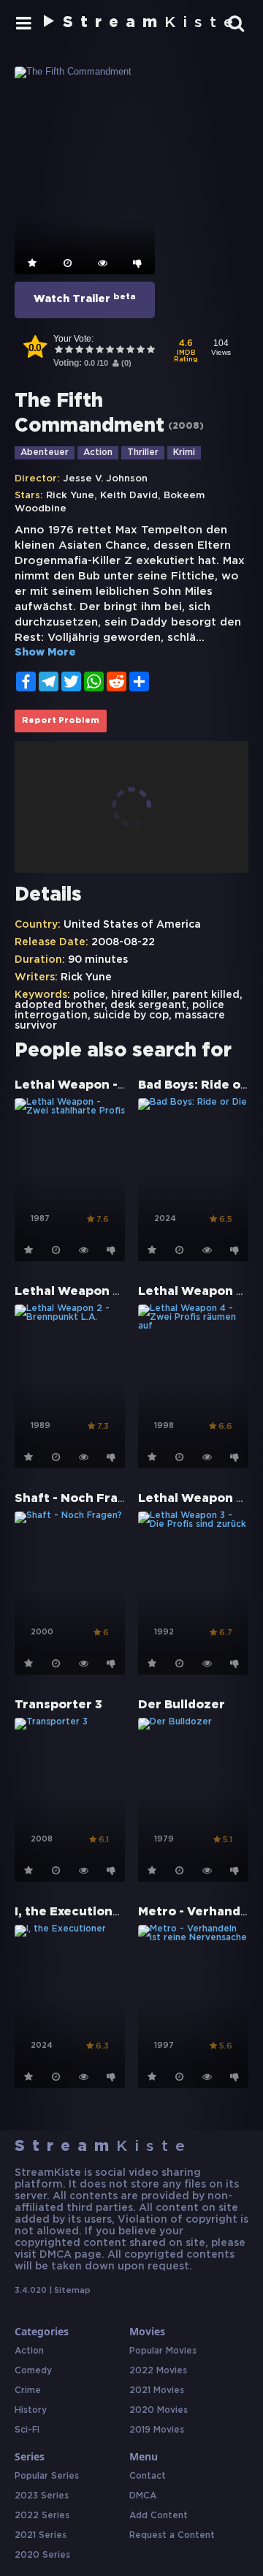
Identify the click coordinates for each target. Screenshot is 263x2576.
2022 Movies (158, 2371)
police (89, 995)
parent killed (206, 995)
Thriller (143, 453)
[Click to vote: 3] (79, 351)
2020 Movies (159, 2410)
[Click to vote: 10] (150, 351)
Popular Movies (163, 2351)
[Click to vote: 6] (110, 351)
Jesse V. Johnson (105, 479)
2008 (186, 426)
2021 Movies (157, 2391)
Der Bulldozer (182, 1705)
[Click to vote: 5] (99, 351)
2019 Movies (157, 2430)
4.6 (186, 352)
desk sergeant (148, 1005)
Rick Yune (70, 496)
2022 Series (42, 2516)
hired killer (139, 995)
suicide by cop (131, 1015)
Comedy (33, 2371)
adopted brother (60, 1005)
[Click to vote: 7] (120, 351)
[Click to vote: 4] (89, 351)
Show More (45, 653)
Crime (28, 2391)
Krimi (184, 453)
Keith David (129, 496)
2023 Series (42, 2496)
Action (98, 453)
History (31, 2410)
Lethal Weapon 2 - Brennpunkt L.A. (124, 1292)
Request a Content (172, 2535)
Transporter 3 (58, 1705)
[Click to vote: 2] (69, 351)
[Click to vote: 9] (140, 351)
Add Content (159, 2516)
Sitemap (72, 2291)
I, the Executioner (70, 1912)
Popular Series (47, 2476)
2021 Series (41, 2535)
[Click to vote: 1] (58, 351)
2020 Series (42, 2555)
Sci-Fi (27, 2430)
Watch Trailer (85, 298)
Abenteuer (45, 453)
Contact (148, 2476)
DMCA (143, 2496)
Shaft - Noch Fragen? (81, 1499)
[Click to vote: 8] (130, 351)
